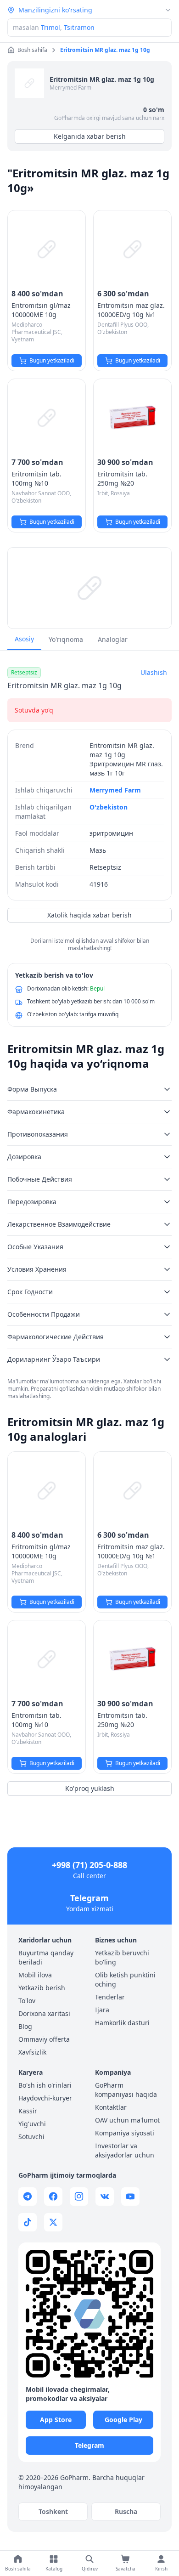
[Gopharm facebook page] (53, 2197)
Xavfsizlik (32, 2052)
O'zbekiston (109, 807)
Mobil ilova (35, 1975)
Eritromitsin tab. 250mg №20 (122, 478)
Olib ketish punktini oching (125, 1979)
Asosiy (24, 639)
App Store (56, 2420)
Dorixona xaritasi (44, 2013)
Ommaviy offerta (44, 2039)
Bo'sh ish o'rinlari (45, 2085)
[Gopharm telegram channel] (28, 2197)
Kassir (28, 2111)
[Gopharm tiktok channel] (28, 2222)
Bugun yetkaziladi (52, 360)
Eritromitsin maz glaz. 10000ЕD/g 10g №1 (131, 310)
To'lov (27, 2001)
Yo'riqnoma (66, 639)
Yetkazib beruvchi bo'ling (122, 1957)
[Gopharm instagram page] (79, 2197)
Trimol (50, 27)
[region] (89, 588)
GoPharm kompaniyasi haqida (126, 2090)
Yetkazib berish (42, 1988)
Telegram (89, 1898)
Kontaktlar (111, 2107)
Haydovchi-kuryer (45, 2098)
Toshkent (53, 2511)
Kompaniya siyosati (125, 2133)
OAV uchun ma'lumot (127, 2120)
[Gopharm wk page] (105, 2197)
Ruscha (126, 2511)
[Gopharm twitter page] (53, 2222)
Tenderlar (110, 1997)
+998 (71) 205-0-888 (89, 1865)
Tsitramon (79, 27)
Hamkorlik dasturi (122, 2023)
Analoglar (113, 639)
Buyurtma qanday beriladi (46, 1957)
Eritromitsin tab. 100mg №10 (36, 478)
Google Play (123, 2420)
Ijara (102, 2010)
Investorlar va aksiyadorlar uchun (125, 2150)
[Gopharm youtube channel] (130, 2197)
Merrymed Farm (70, 88)
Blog (25, 2026)
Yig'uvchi (32, 2124)
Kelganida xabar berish (90, 136)
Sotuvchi (31, 2137)
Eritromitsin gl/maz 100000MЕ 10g (41, 310)
